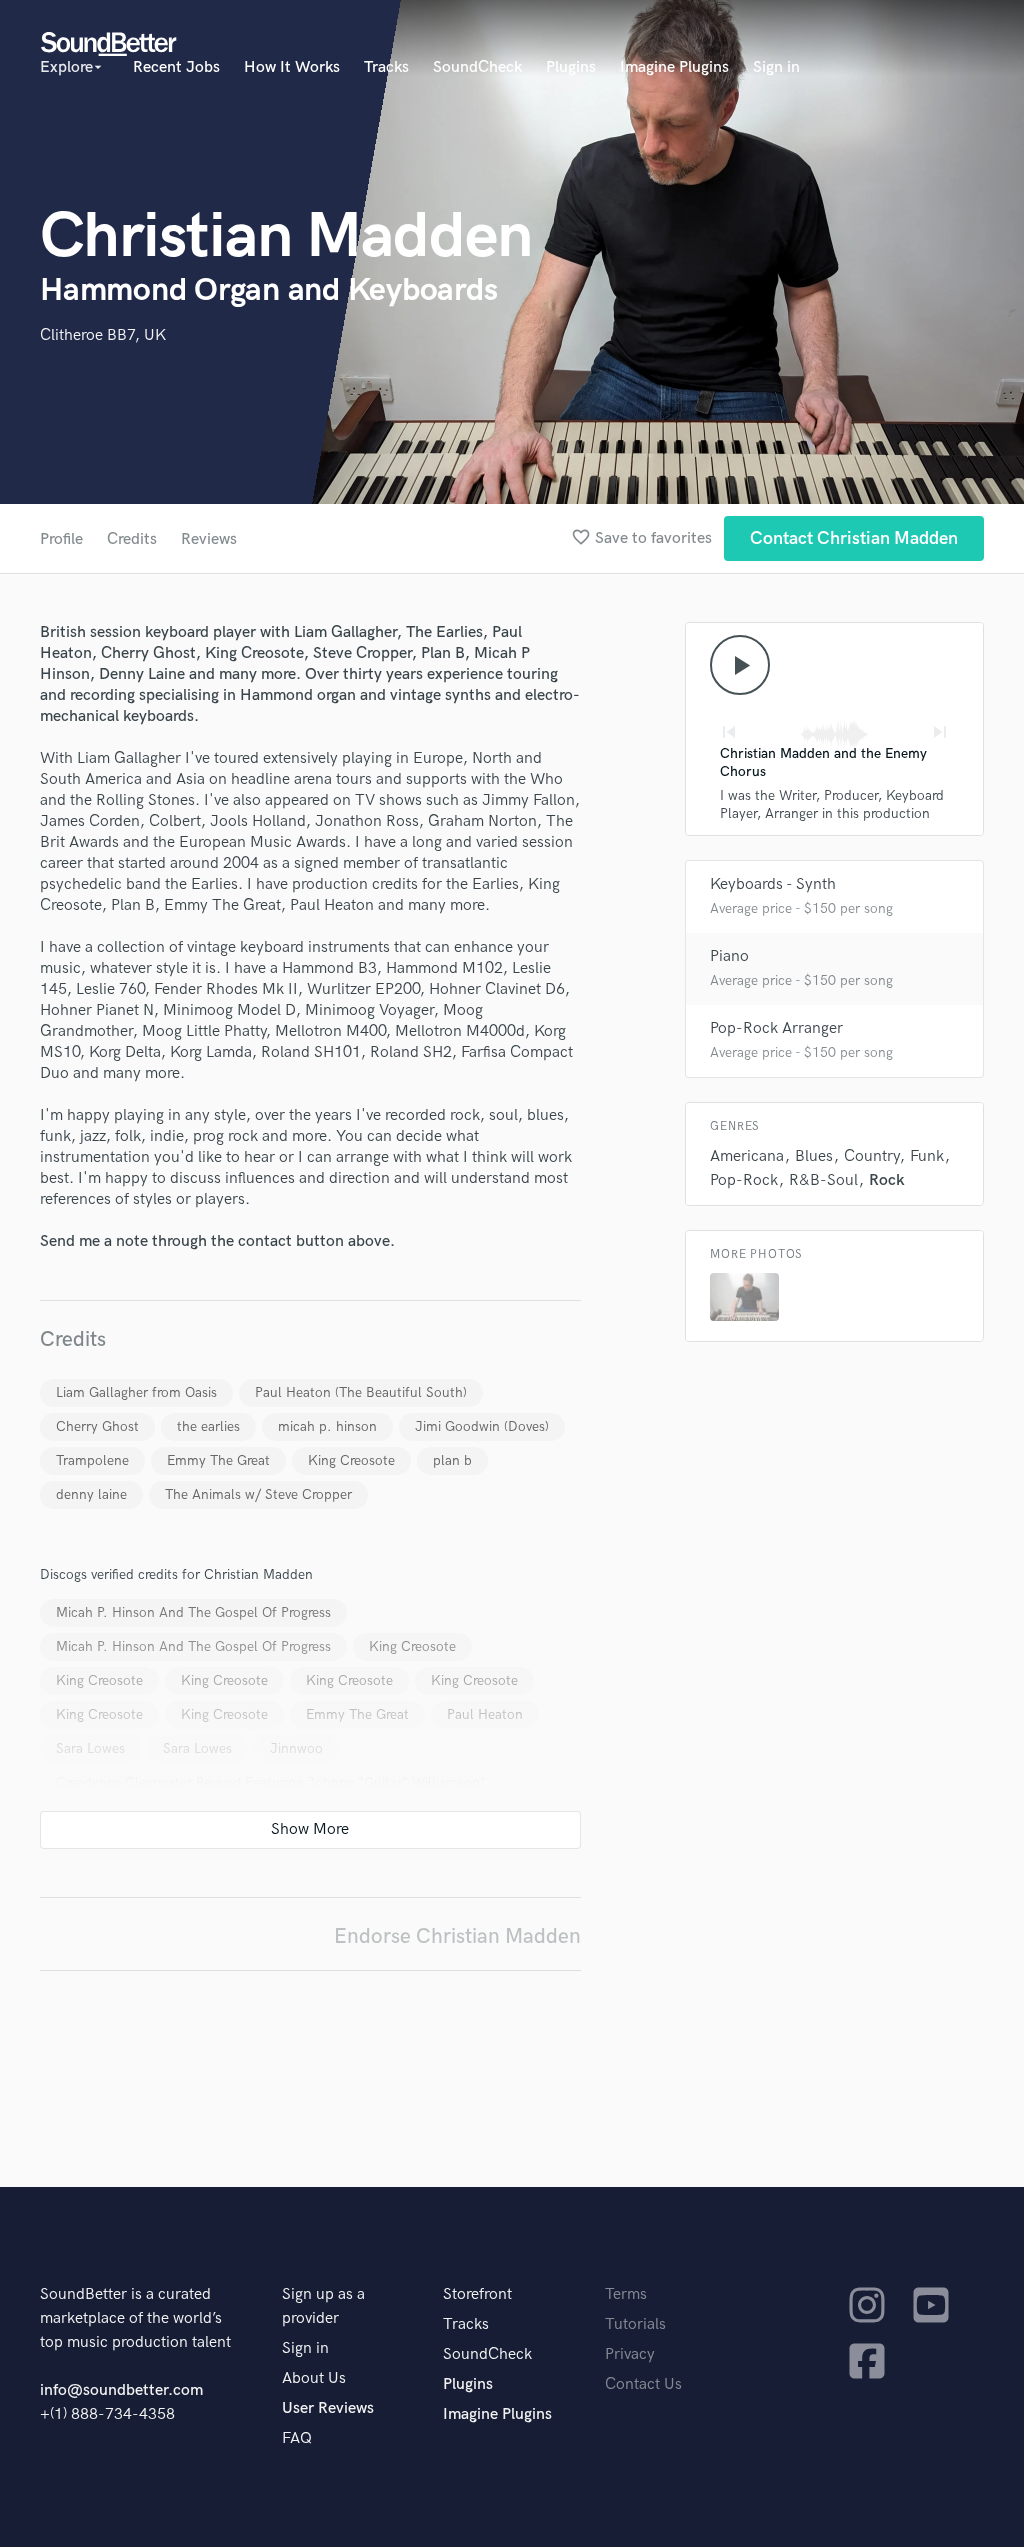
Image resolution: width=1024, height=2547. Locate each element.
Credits (132, 539)
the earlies (208, 1426)
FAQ (297, 2438)
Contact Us (643, 2384)
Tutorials (635, 2324)
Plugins (571, 67)
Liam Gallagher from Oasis (136, 1392)
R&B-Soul (823, 1180)
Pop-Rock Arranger (776, 1028)
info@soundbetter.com (121, 2390)
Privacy (630, 2354)
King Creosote (351, 1460)
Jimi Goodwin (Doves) (482, 1426)
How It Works (292, 67)
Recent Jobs (176, 67)
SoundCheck (477, 67)
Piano (729, 956)
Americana (747, 1156)
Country (871, 1156)
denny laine (91, 1494)
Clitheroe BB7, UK (103, 335)
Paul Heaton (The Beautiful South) (361, 1392)
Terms (626, 2294)
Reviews (209, 539)
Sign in (776, 67)
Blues (814, 1156)
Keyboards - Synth (773, 884)
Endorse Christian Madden (457, 1936)
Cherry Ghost (97, 1426)
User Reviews (328, 2408)
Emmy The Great (218, 1460)
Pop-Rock (744, 1180)
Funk (927, 1156)
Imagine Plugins (674, 67)
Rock (887, 1180)
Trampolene (92, 1460)
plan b (452, 1460)
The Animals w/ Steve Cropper (258, 1494)
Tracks (386, 67)
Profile (61, 539)
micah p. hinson (327, 1426)
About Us (314, 2378)
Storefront (477, 2294)
